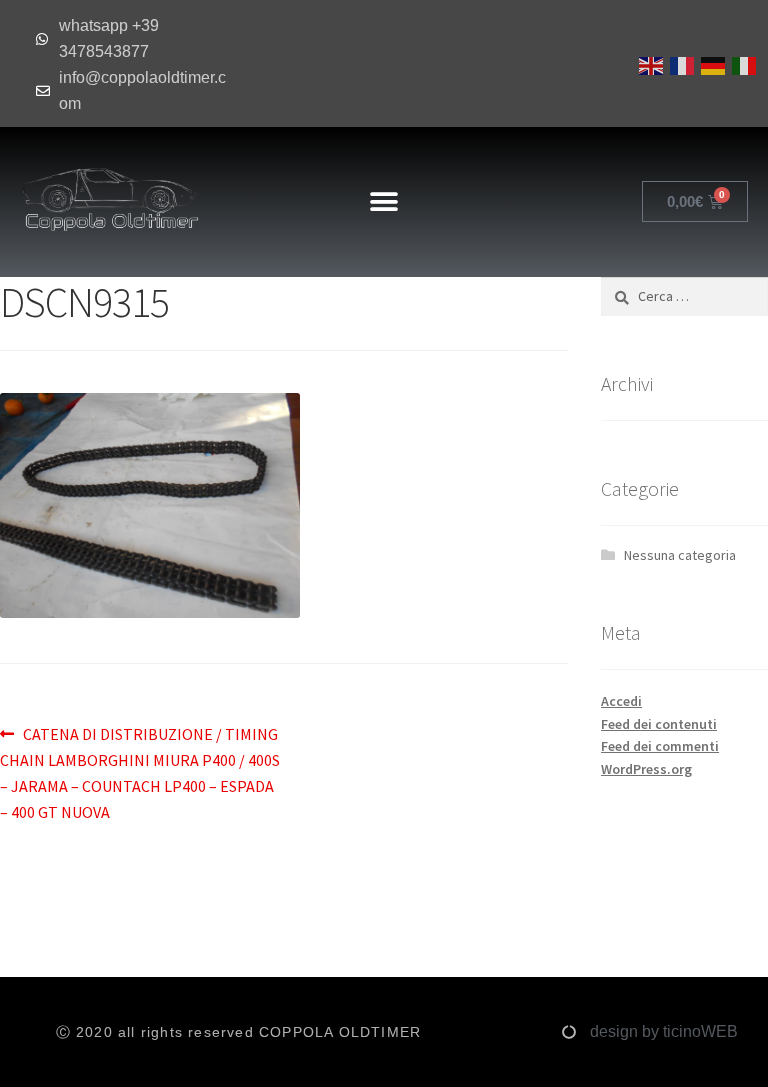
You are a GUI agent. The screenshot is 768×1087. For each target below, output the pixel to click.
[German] (711, 64)
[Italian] (742, 64)
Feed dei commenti (660, 746)
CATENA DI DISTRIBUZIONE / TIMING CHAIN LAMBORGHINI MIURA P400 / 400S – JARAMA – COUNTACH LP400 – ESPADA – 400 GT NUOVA (140, 772)
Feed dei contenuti (659, 724)
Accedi (621, 701)
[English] (649, 64)
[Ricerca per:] (684, 296)
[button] (383, 201)
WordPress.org (646, 769)
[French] (680, 64)
